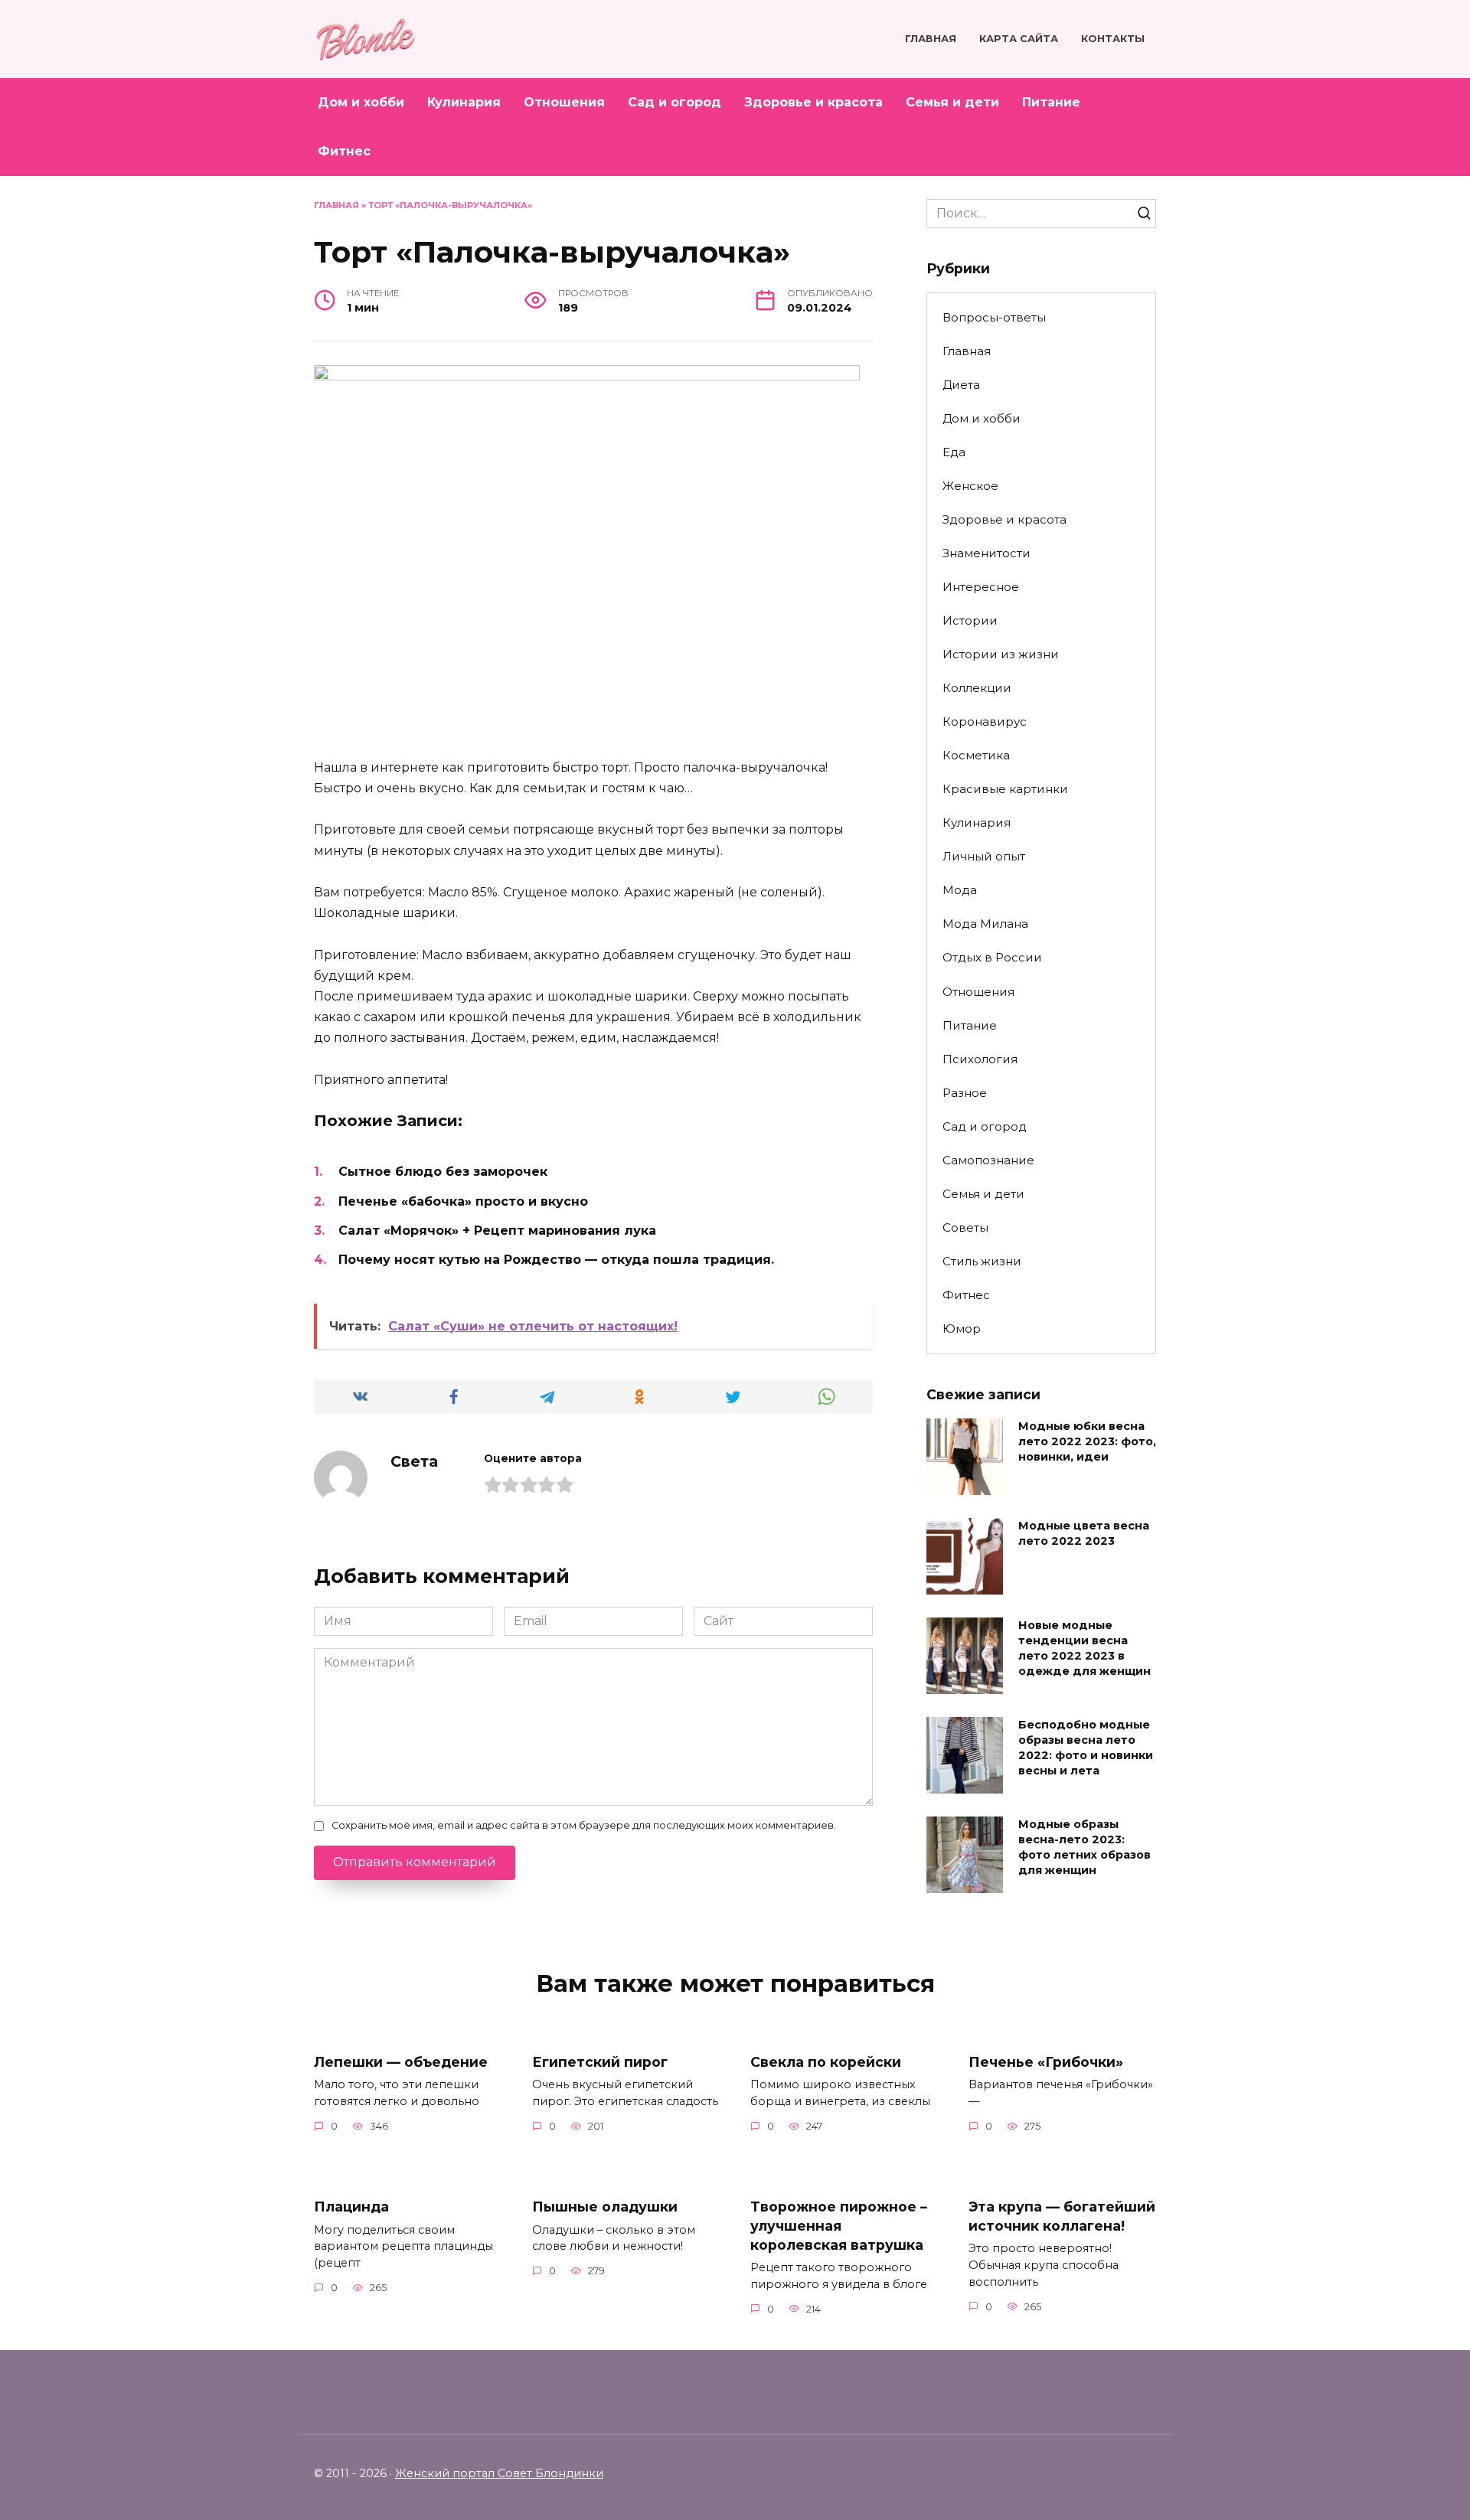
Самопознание (988, 1160)
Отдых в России (992, 957)
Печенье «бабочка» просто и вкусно (463, 1201)
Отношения (564, 102)
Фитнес (344, 151)
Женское (970, 486)
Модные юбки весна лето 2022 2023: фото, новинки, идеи (1087, 1441)
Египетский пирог (600, 2062)
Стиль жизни (982, 1261)
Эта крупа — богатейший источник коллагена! (1062, 2216)
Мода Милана (985, 924)
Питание (1051, 102)
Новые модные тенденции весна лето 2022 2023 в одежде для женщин (1085, 1648)
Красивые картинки (1005, 789)
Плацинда (351, 2207)
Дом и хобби (361, 102)
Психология (980, 1059)
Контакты (1113, 39)
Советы (965, 1227)
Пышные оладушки (605, 2207)
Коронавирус (985, 721)
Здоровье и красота (813, 102)
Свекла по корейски (826, 2062)
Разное (965, 1093)
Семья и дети (952, 102)
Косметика (976, 755)
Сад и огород (675, 102)
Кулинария (464, 102)
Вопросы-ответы (994, 317)
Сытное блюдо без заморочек (443, 1172)
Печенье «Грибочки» (1046, 2062)
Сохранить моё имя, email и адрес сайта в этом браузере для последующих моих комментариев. (584, 1825)
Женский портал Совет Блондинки (499, 2473)
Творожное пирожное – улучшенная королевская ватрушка (839, 2225)
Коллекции (977, 688)
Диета (961, 385)
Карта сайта (1019, 39)
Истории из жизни (1001, 654)
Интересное (981, 587)
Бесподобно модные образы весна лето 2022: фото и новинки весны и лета (1086, 1748)
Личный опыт (984, 856)
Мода (960, 890)
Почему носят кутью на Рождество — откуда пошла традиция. (556, 1260)
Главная (931, 39)
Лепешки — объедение (401, 2062)
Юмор (962, 1329)
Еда (954, 452)
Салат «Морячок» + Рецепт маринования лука (497, 1231)
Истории (970, 620)
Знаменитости (987, 553)
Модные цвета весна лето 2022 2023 (1084, 1533)
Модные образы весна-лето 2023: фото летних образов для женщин (1085, 1847)
